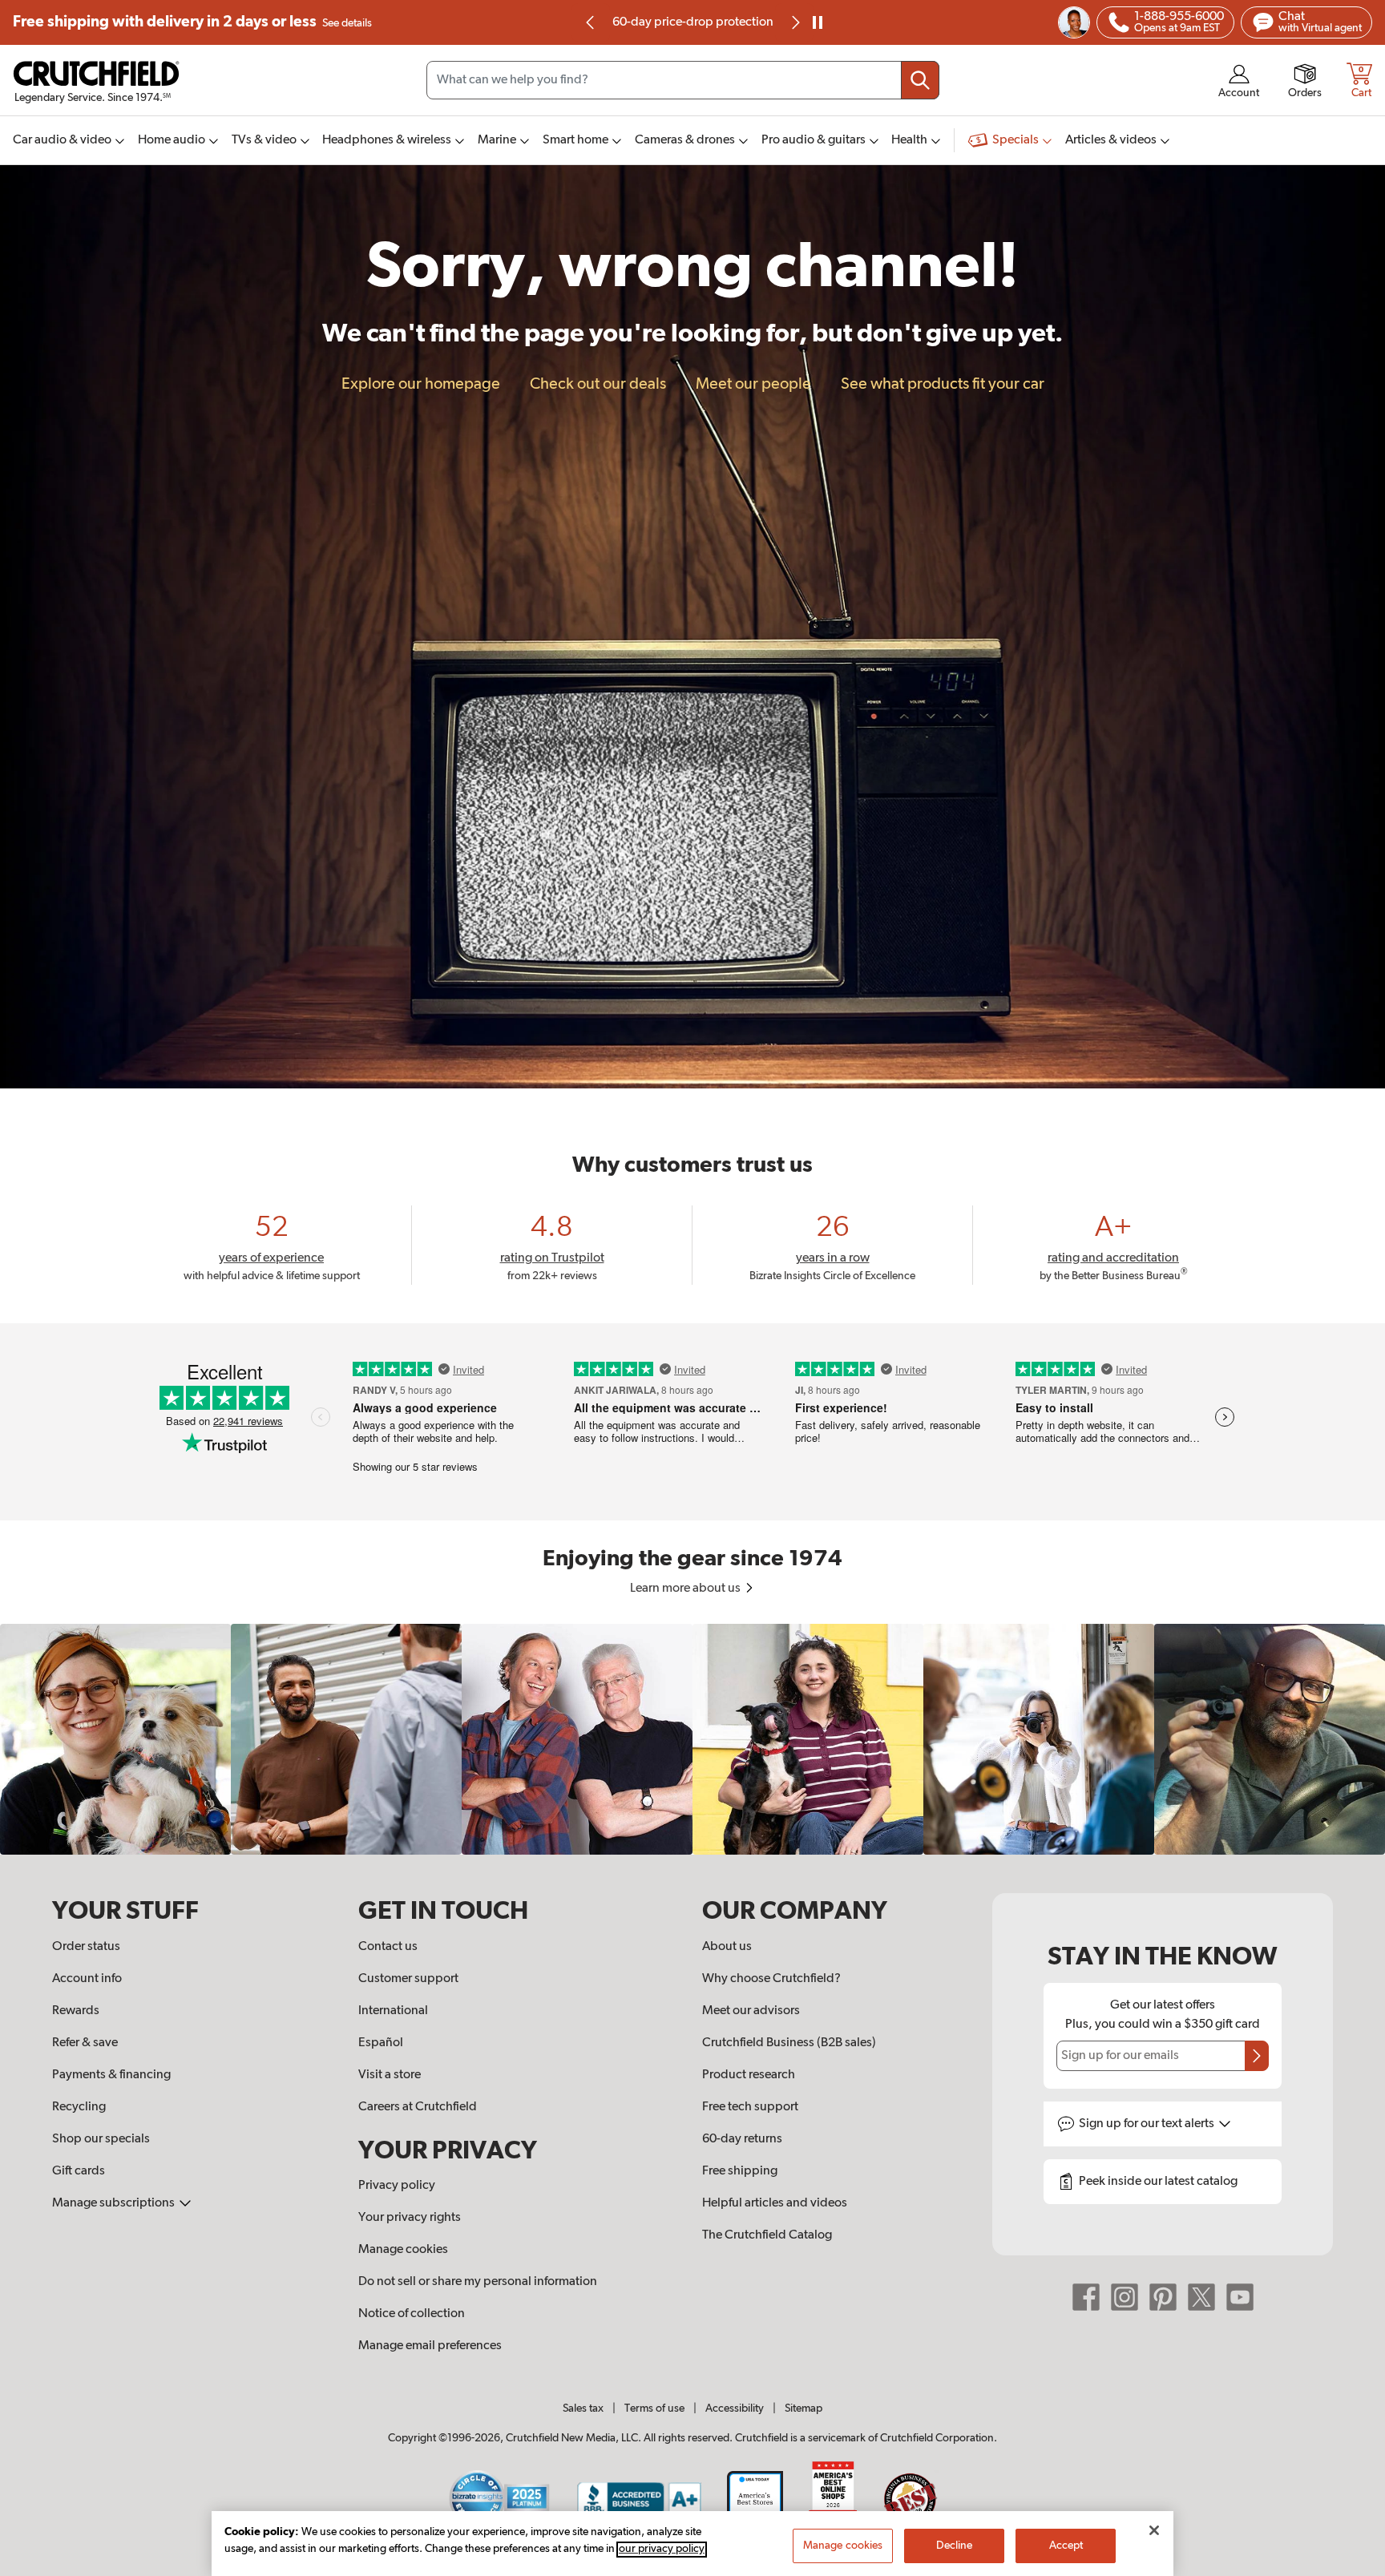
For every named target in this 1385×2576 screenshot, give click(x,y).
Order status (86, 1947)
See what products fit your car (943, 384)
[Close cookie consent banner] (1154, 2530)
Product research (749, 2075)
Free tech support (750, 2107)
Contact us (388, 1947)
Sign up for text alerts (1148, 2124)
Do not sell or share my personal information (478, 2282)
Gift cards (79, 2171)
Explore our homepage (421, 384)
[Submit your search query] (920, 80)
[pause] (818, 22)
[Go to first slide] (794, 22)
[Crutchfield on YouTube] (1240, 2297)
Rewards (76, 2011)
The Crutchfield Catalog (767, 2235)
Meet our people (753, 384)
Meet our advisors (751, 2011)
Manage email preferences (430, 2346)
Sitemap (804, 2408)
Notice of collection (412, 2314)
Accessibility (735, 2408)
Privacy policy (397, 2186)
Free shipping (192, 22)
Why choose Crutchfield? (771, 1979)
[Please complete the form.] (1257, 2056)
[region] (692, 1739)
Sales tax (583, 2408)
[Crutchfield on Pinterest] (1163, 2297)
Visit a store (390, 2075)
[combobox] (683, 80)
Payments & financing (111, 2075)
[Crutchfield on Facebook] (1086, 2297)
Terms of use (654, 2408)
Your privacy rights (410, 2218)
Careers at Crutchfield (418, 2107)
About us (727, 1947)
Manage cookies (403, 2250)
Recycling (79, 2107)
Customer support (408, 1979)
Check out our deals (598, 384)
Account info (87, 1979)
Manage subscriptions (115, 2203)
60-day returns (692, 22)
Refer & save (85, 2043)
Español (381, 2043)
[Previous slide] (591, 22)
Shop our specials (101, 2139)
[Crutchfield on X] (1201, 2297)
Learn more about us (686, 1589)
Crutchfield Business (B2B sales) (789, 2043)
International (393, 2011)
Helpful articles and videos (775, 2203)
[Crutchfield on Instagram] (1125, 2297)
